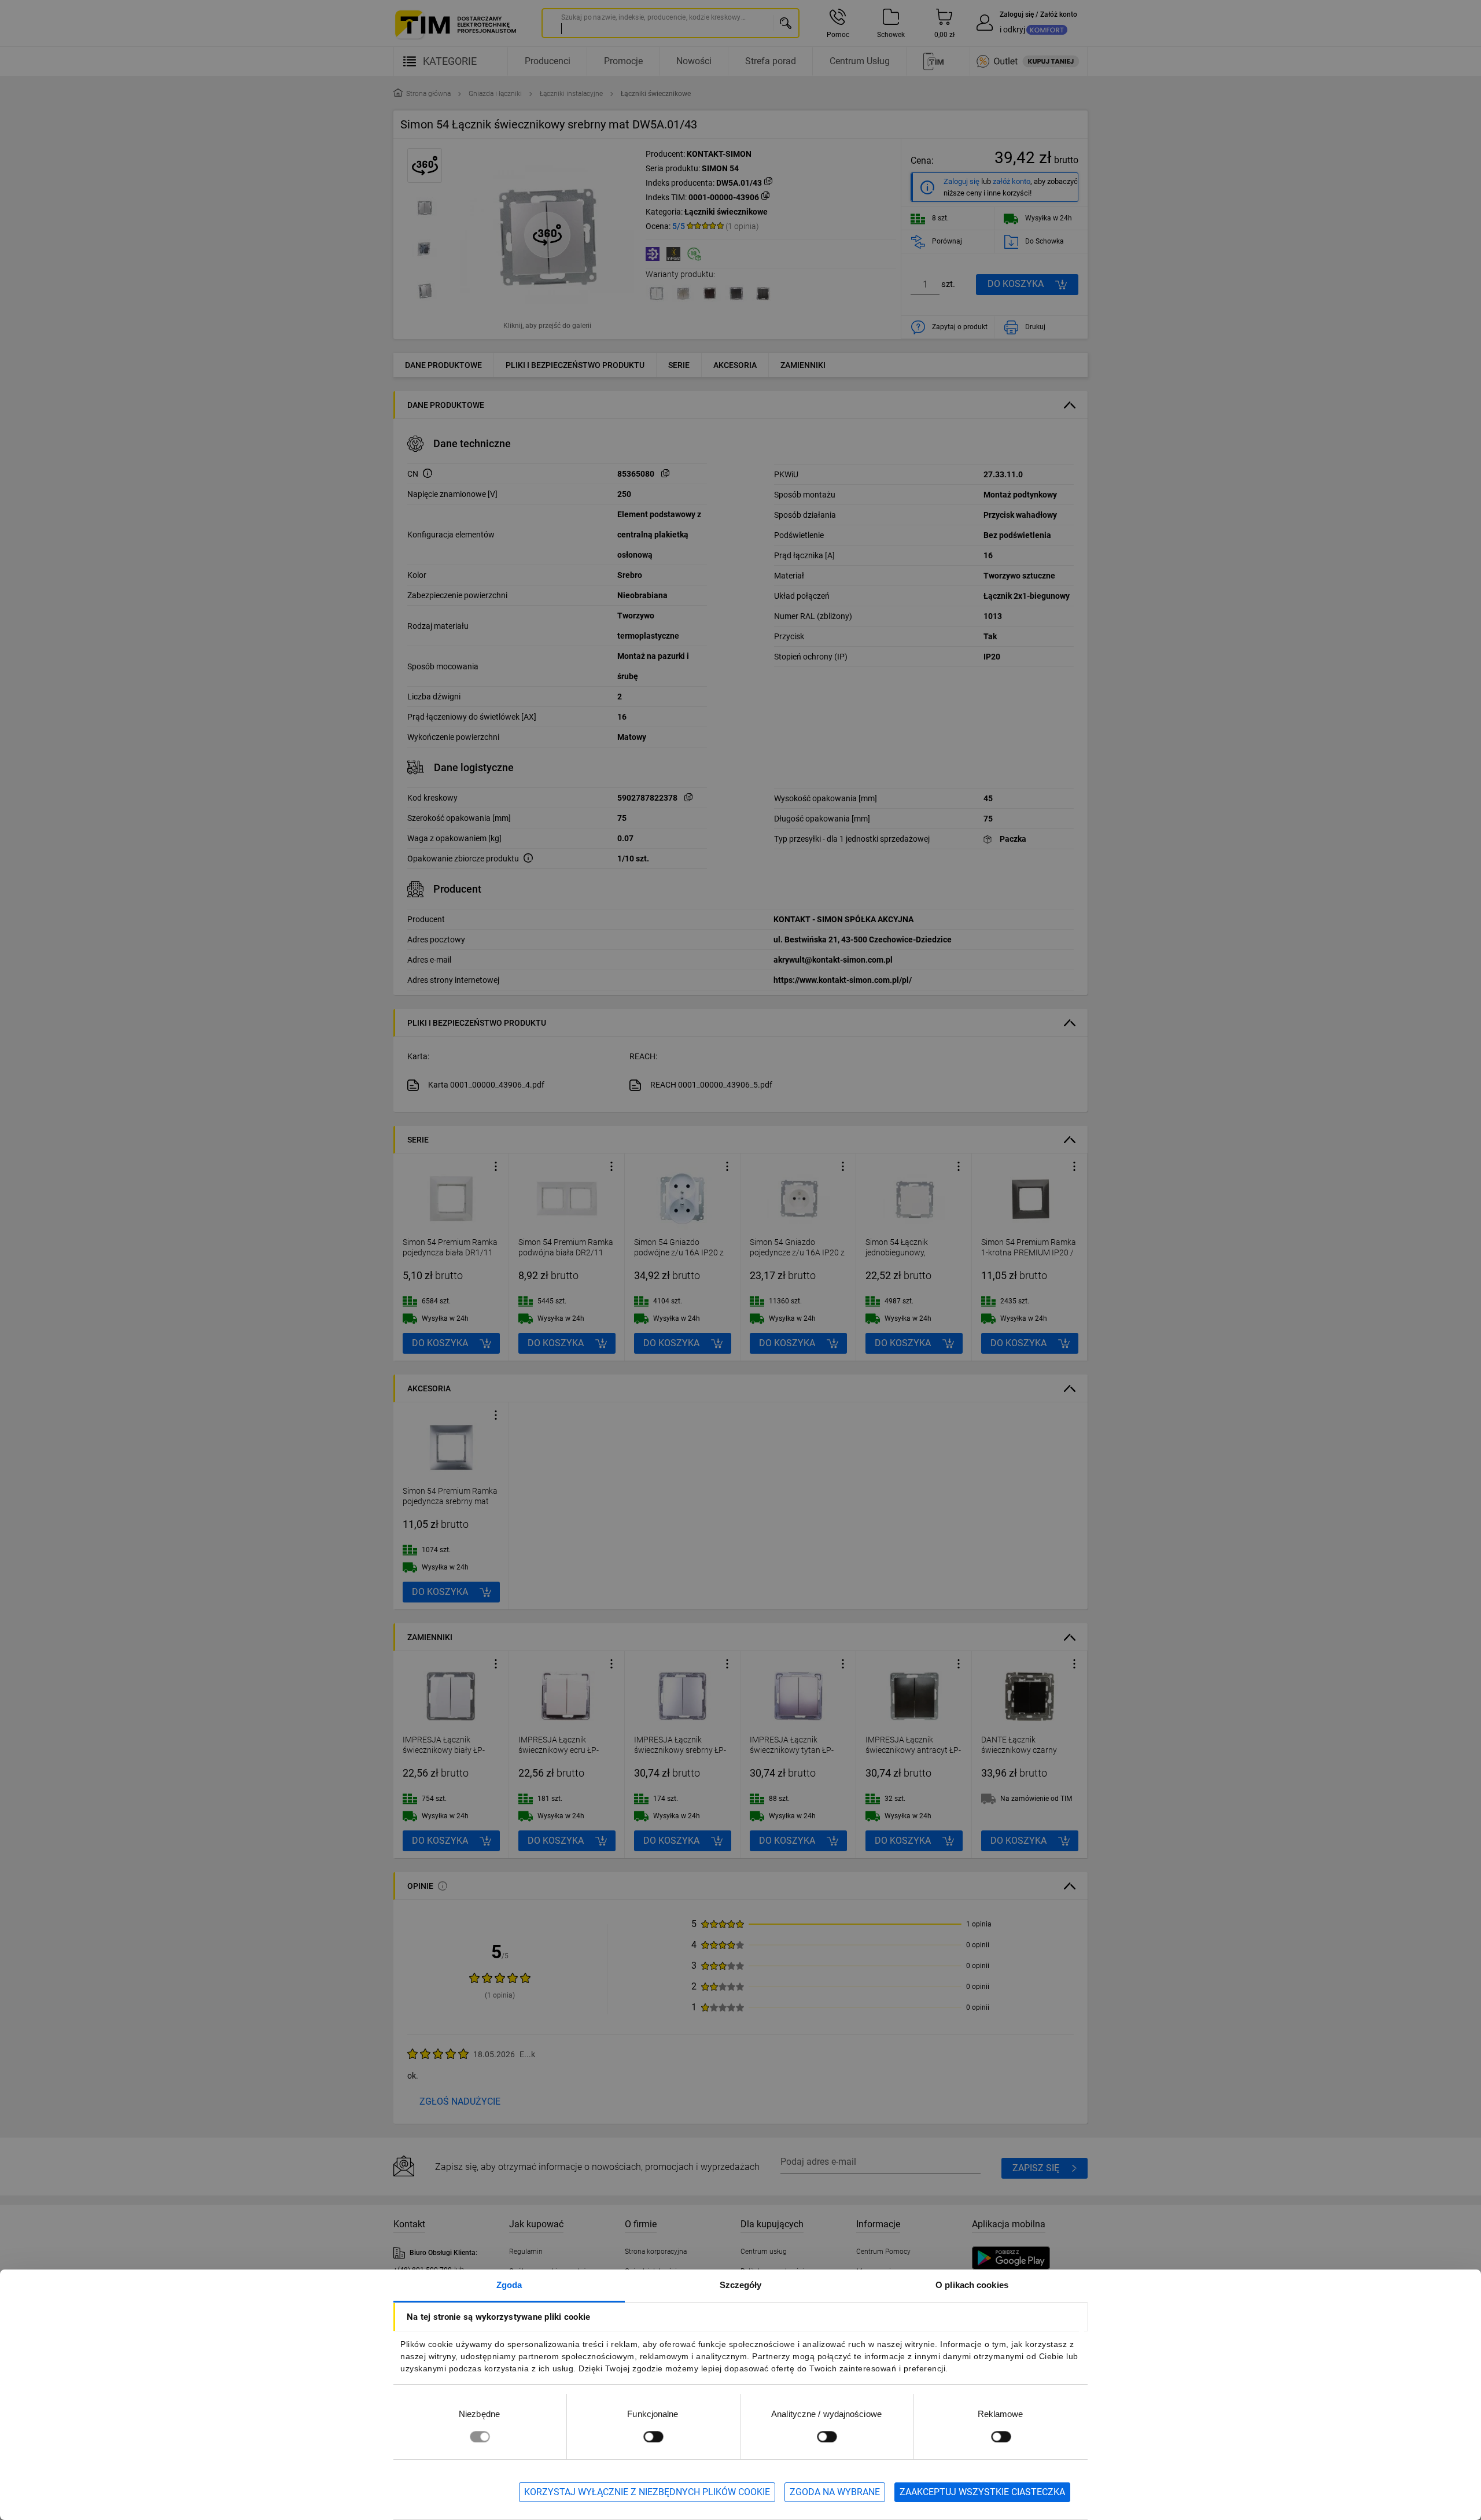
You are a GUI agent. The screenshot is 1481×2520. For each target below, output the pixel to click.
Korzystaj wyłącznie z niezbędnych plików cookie (647, 2492)
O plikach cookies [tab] (972, 2285)
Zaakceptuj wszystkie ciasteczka (982, 2492)
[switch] (653, 2436)
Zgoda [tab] (509, 2285)
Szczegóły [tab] (741, 2285)
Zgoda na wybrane (835, 2492)
